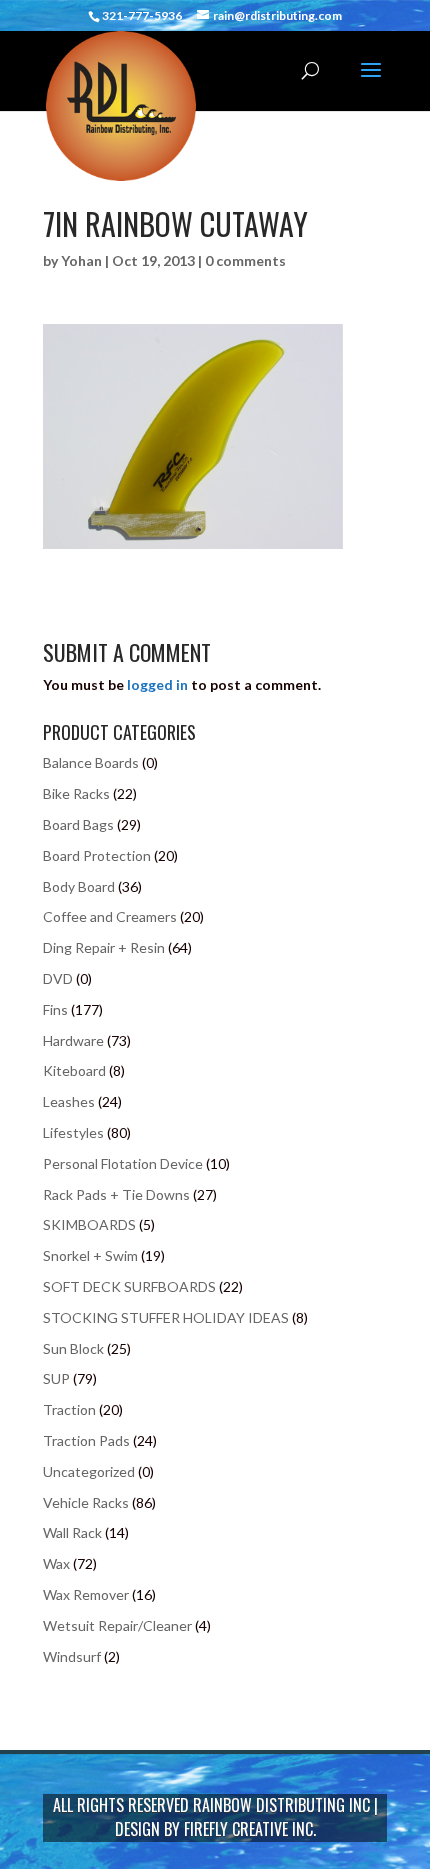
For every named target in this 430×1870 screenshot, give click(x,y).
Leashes (69, 1101)
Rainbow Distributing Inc (281, 1805)
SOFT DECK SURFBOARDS (129, 1286)
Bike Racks (76, 793)
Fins (55, 1009)
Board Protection (97, 855)
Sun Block (73, 1348)
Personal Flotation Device (123, 1163)
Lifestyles (73, 1132)
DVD (58, 978)
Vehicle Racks (86, 1502)
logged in (157, 684)
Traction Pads (86, 1440)
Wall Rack (72, 1532)
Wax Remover (86, 1594)
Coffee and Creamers (110, 916)
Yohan (81, 260)
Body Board (79, 886)
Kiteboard (74, 1070)
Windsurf (72, 1656)
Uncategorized (89, 1471)
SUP (56, 1378)
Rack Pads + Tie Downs (116, 1194)
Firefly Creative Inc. (250, 1829)
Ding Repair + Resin (104, 947)
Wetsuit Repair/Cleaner (117, 1625)
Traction (69, 1409)
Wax (56, 1563)
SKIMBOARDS (89, 1224)
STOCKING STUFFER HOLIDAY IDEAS (166, 1317)
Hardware (73, 1040)
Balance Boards (91, 762)
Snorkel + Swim (90, 1255)
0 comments (245, 260)
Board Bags (78, 824)
